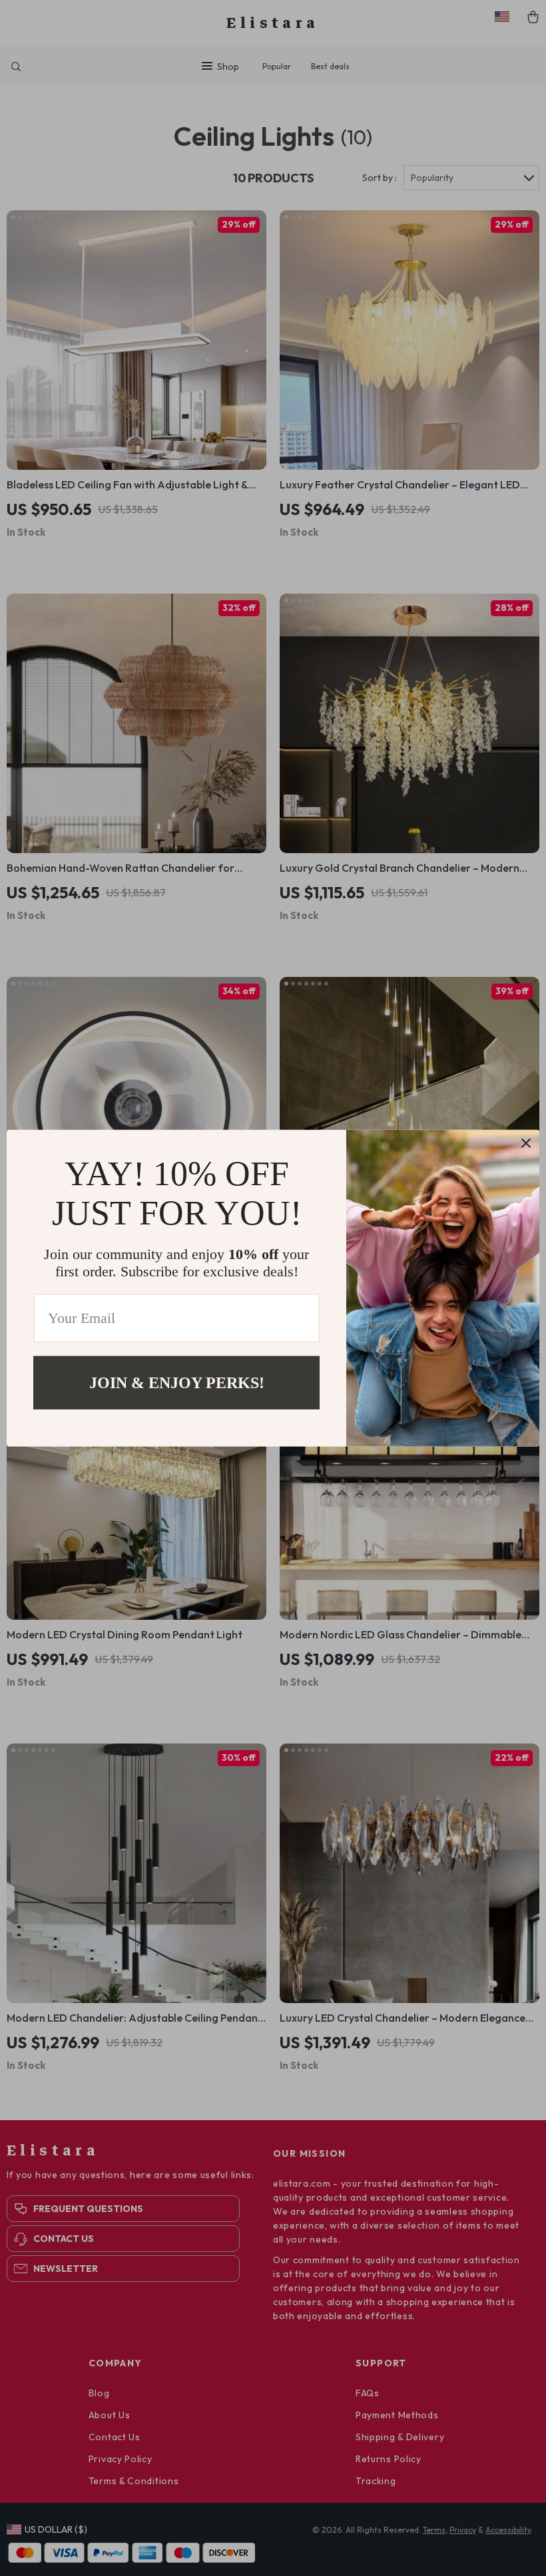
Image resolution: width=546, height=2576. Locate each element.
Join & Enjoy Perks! (177, 1382)
